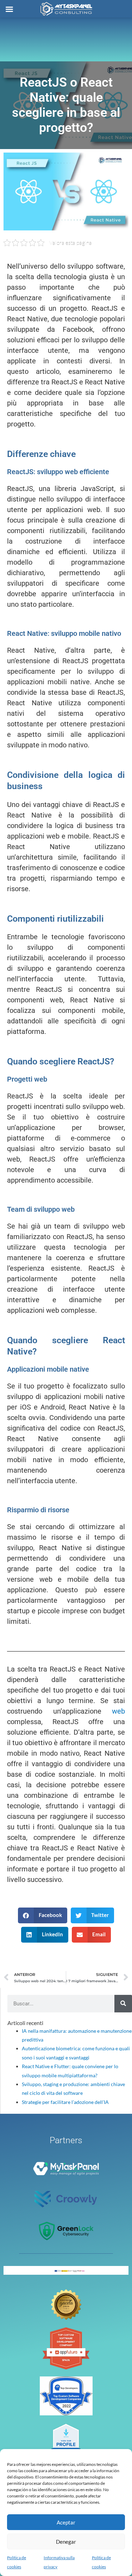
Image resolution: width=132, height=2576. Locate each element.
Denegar (66, 2542)
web (118, 1711)
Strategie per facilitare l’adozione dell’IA (65, 2102)
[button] (43, 1915)
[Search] (123, 2004)
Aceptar (66, 2522)
